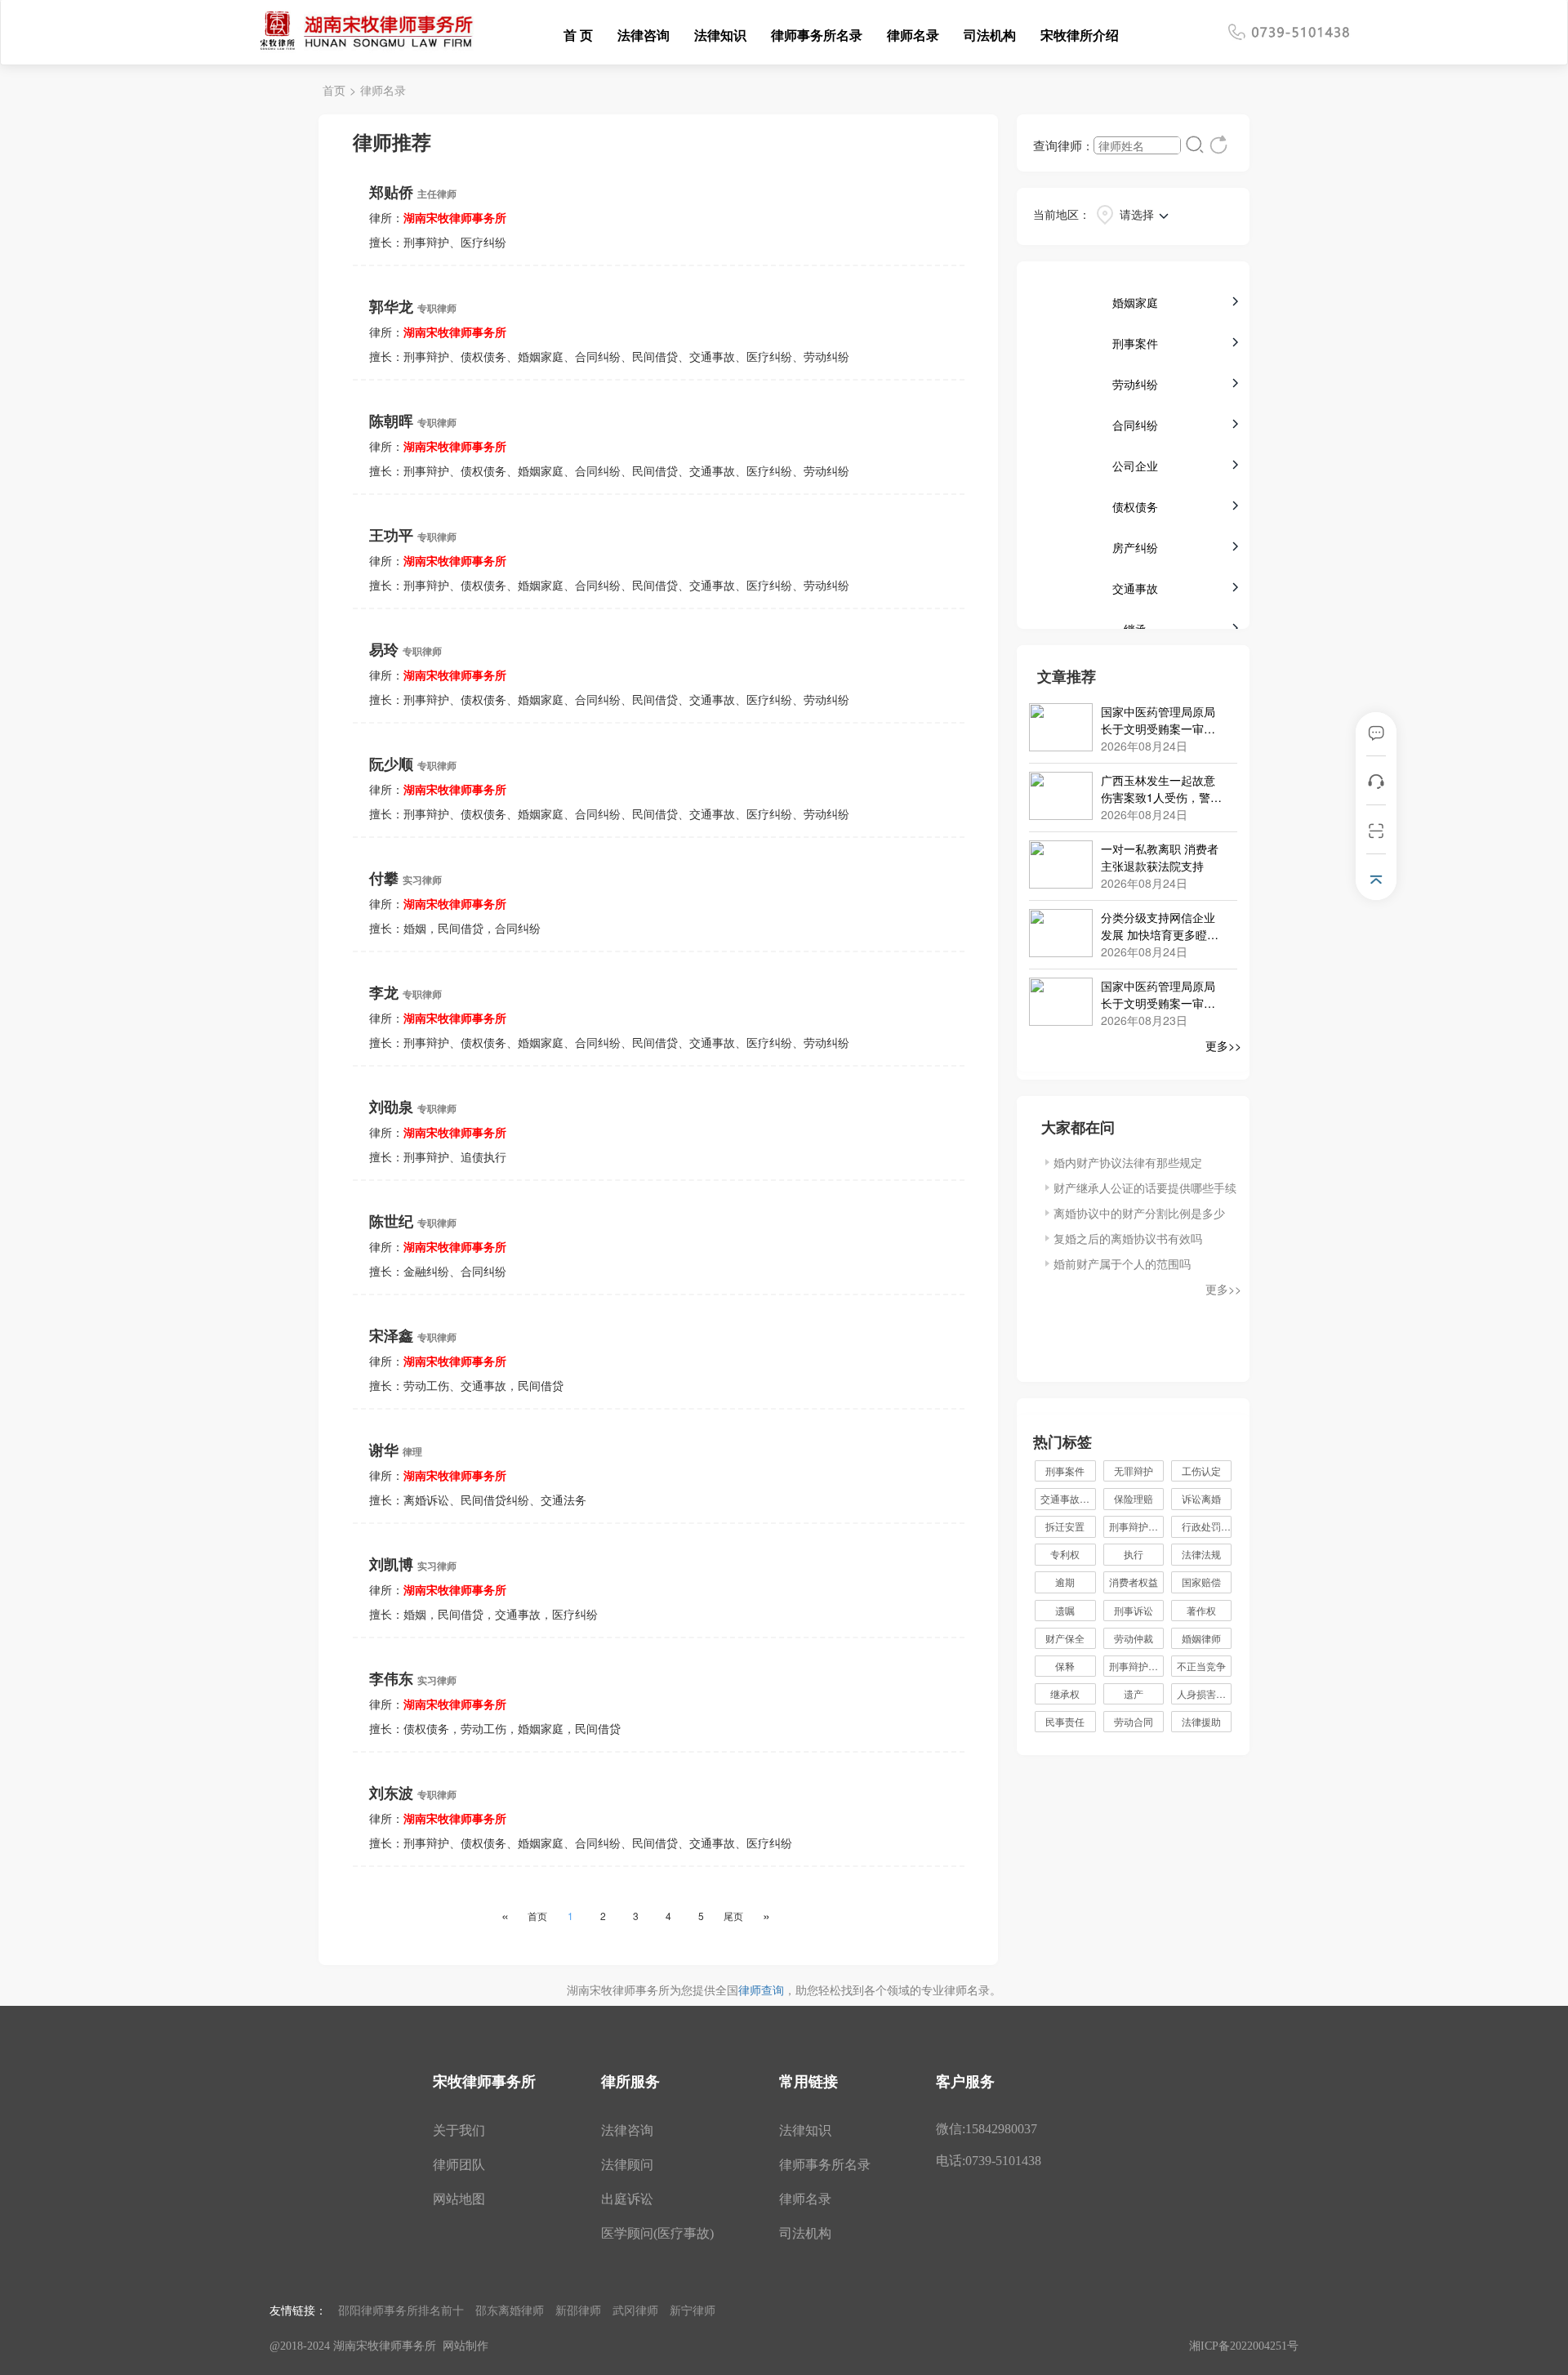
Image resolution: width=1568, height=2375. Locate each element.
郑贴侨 (413, 191)
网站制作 (465, 2346)
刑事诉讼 (1134, 1610)
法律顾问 (627, 2165)
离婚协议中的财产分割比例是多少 (1139, 1213)
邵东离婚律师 (510, 2310)
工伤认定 (1201, 1470)
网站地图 (459, 2199)
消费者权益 (1134, 1582)
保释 (1065, 1666)
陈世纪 (413, 1220)
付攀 (405, 877)
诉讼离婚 (1201, 1498)
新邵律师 (578, 2310)
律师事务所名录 (817, 35)
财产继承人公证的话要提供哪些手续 (1145, 1187)
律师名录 (913, 35)
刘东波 (413, 1792)
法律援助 (1201, 1721)
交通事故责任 (1068, 1498)
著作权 (1201, 1610)
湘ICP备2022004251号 (1244, 2346)
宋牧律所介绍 (1080, 35)
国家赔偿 (1201, 1582)
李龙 (405, 991)
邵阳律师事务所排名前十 (401, 2310)
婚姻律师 (1201, 1638)
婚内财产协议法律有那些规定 (1128, 1162)
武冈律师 (635, 2310)
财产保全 (1065, 1638)
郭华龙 (413, 305)
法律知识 (720, 35)
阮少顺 (413, 763)
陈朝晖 (413, 420)
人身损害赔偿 (1204, 1693)
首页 (334, 90)
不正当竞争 (1201, 1666)
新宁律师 (693, 2310)
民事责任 (1065, 1721)
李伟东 (413, 1678)
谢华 (396, 1449)
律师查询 (761, 1990)
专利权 (1065, 1554)
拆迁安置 (1065, 1526)
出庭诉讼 (627, 2199)
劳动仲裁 (1134, 1638)
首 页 (578, 35)
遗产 (1134, 1693)
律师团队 (459, 2165)
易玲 (405, 648)
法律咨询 (644, 35)
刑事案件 (1065, 1470)
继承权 (1065, 1693)
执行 (1134, 1554)
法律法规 (1201, 1554)
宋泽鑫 (413, 1335)
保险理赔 (1134, 1498)
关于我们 (459, 2130)
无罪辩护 (1134, 1470)
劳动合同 (1134, 1721)
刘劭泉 (413, 1106)
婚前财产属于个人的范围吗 (1122, 1263)
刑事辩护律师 (1136, 1526)
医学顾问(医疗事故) (657, 2233)
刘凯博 (413, 1563)
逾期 (1065, 1582)
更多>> (1223, 1045)
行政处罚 (1207, 1526)
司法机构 (990, 35)
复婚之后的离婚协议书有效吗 (1128, 1238)
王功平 (413, 534)
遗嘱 (1065, 1610)
